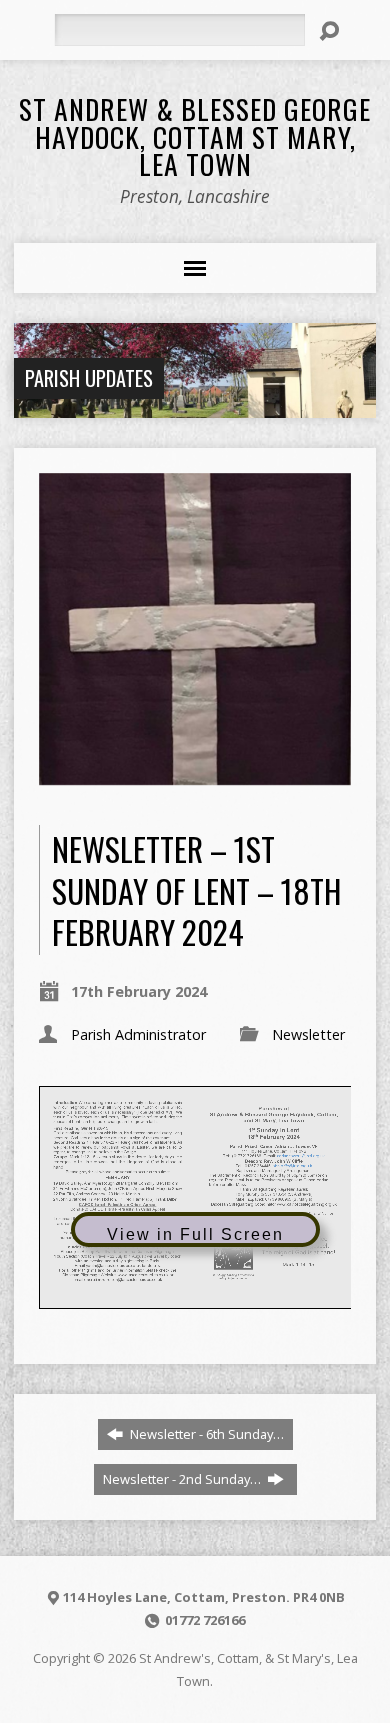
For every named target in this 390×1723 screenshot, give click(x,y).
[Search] (329, 31)
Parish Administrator (138, 1034)
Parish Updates (89, 378)
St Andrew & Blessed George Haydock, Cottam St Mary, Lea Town (195, 136)
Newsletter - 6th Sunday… (205, 1434)
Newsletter (308, 1034)
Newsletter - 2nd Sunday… (183, 1479)
